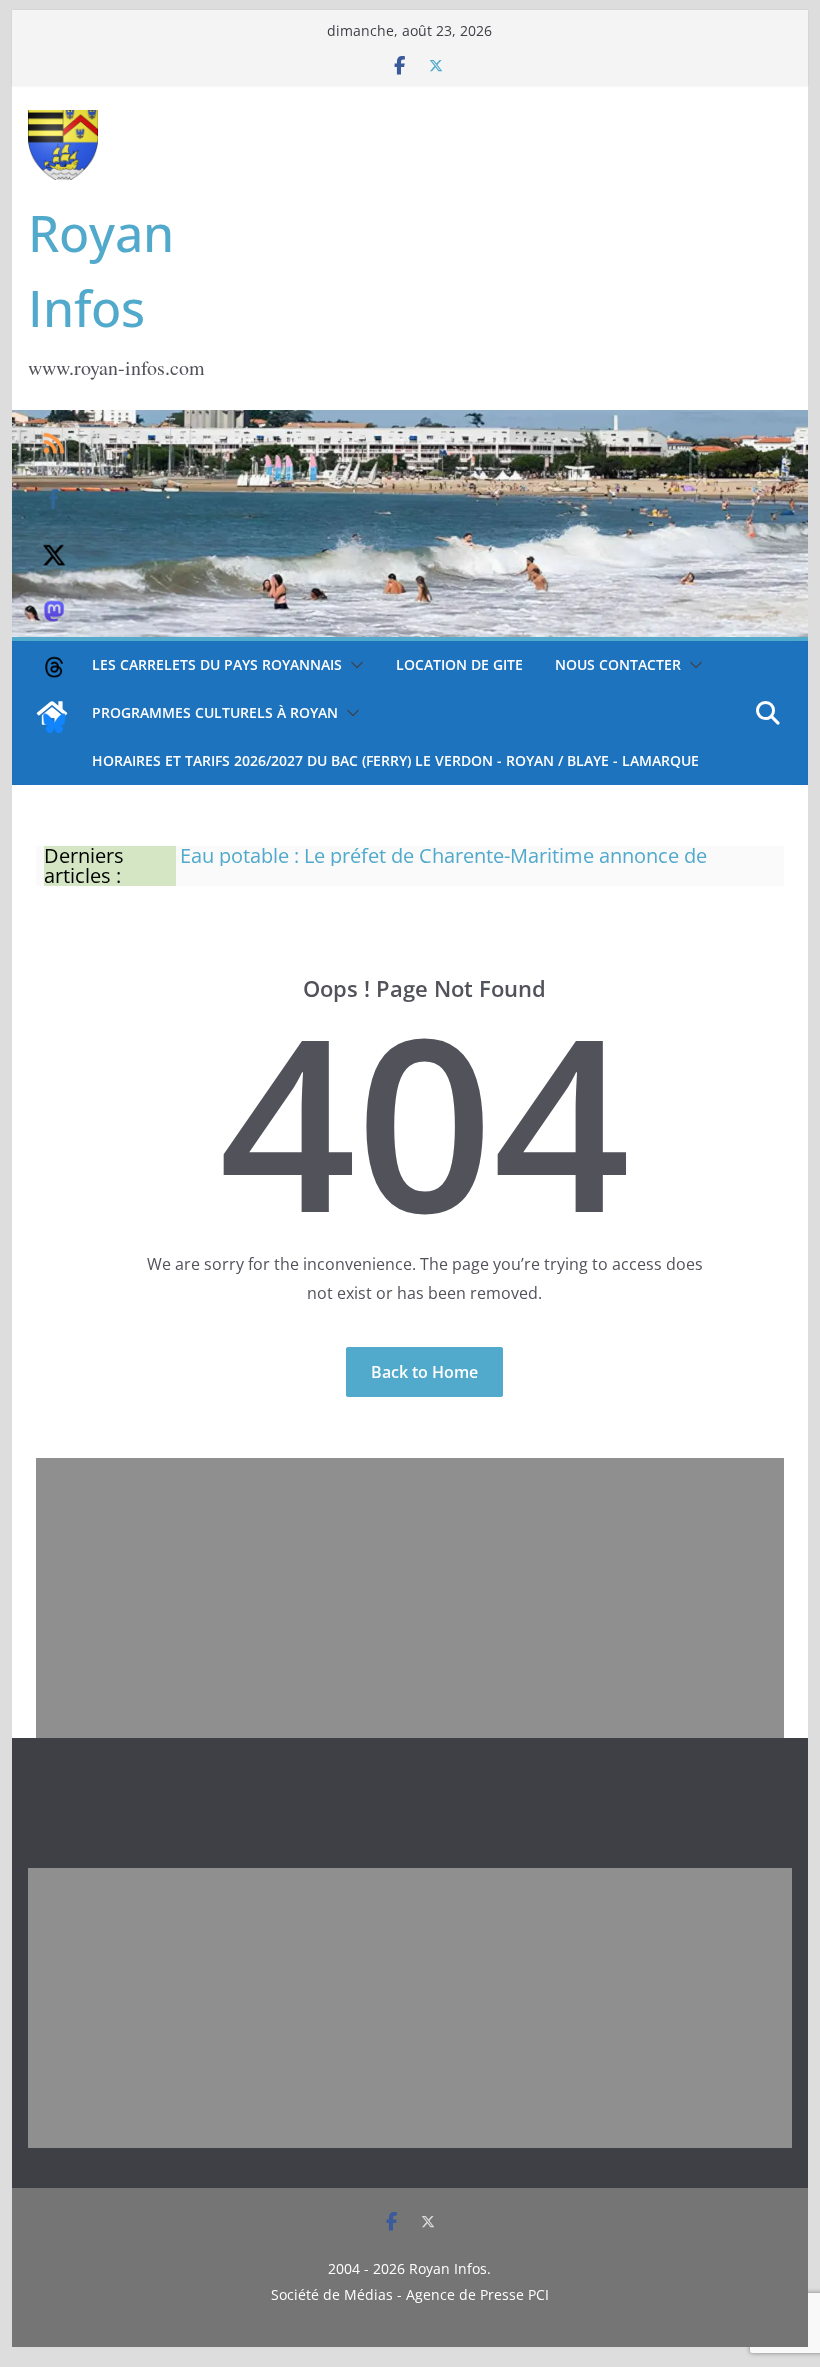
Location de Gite (459, 664)
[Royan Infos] (409, 422)
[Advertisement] (410, 1598)
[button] (353, 665)
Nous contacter (618, 664)
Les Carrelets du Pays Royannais (217, 664)
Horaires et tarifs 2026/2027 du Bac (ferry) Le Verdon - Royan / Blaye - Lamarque (395, 760)
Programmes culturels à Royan (215, 712)
